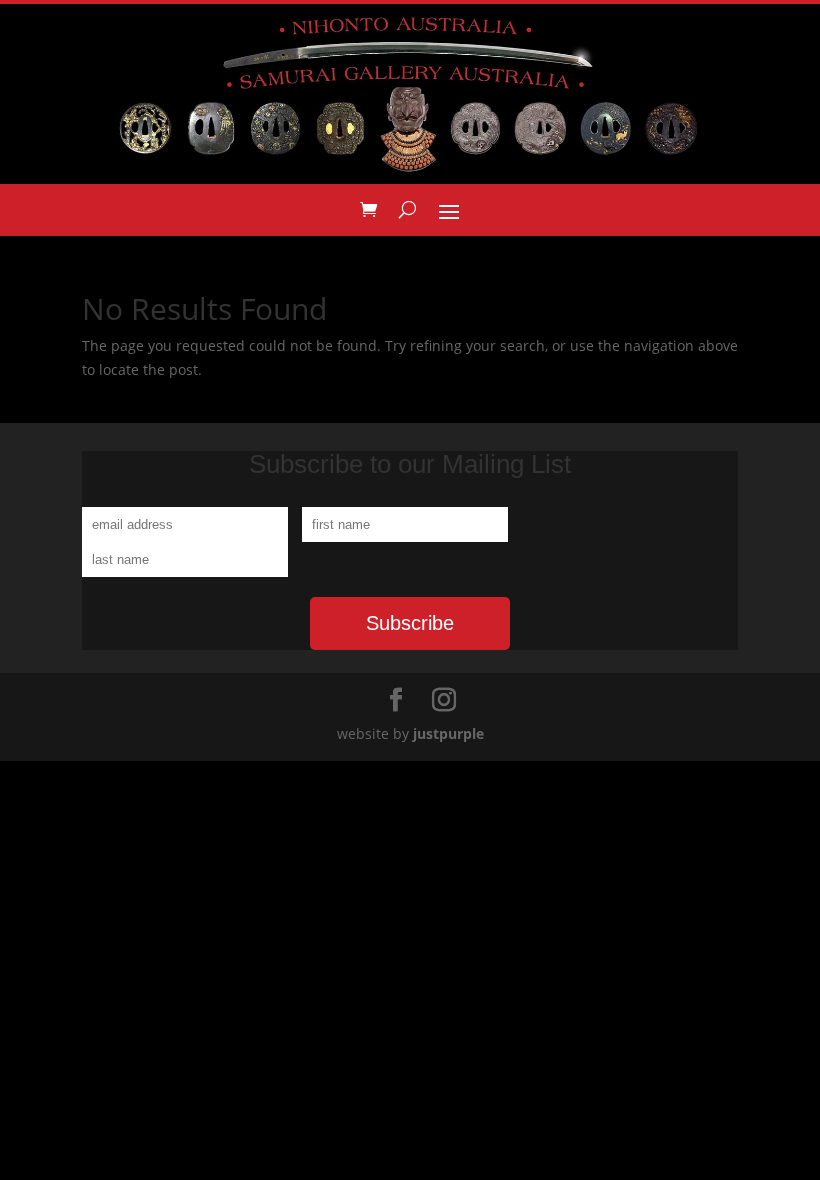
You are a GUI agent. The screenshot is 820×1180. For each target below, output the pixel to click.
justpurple (448, 733)
